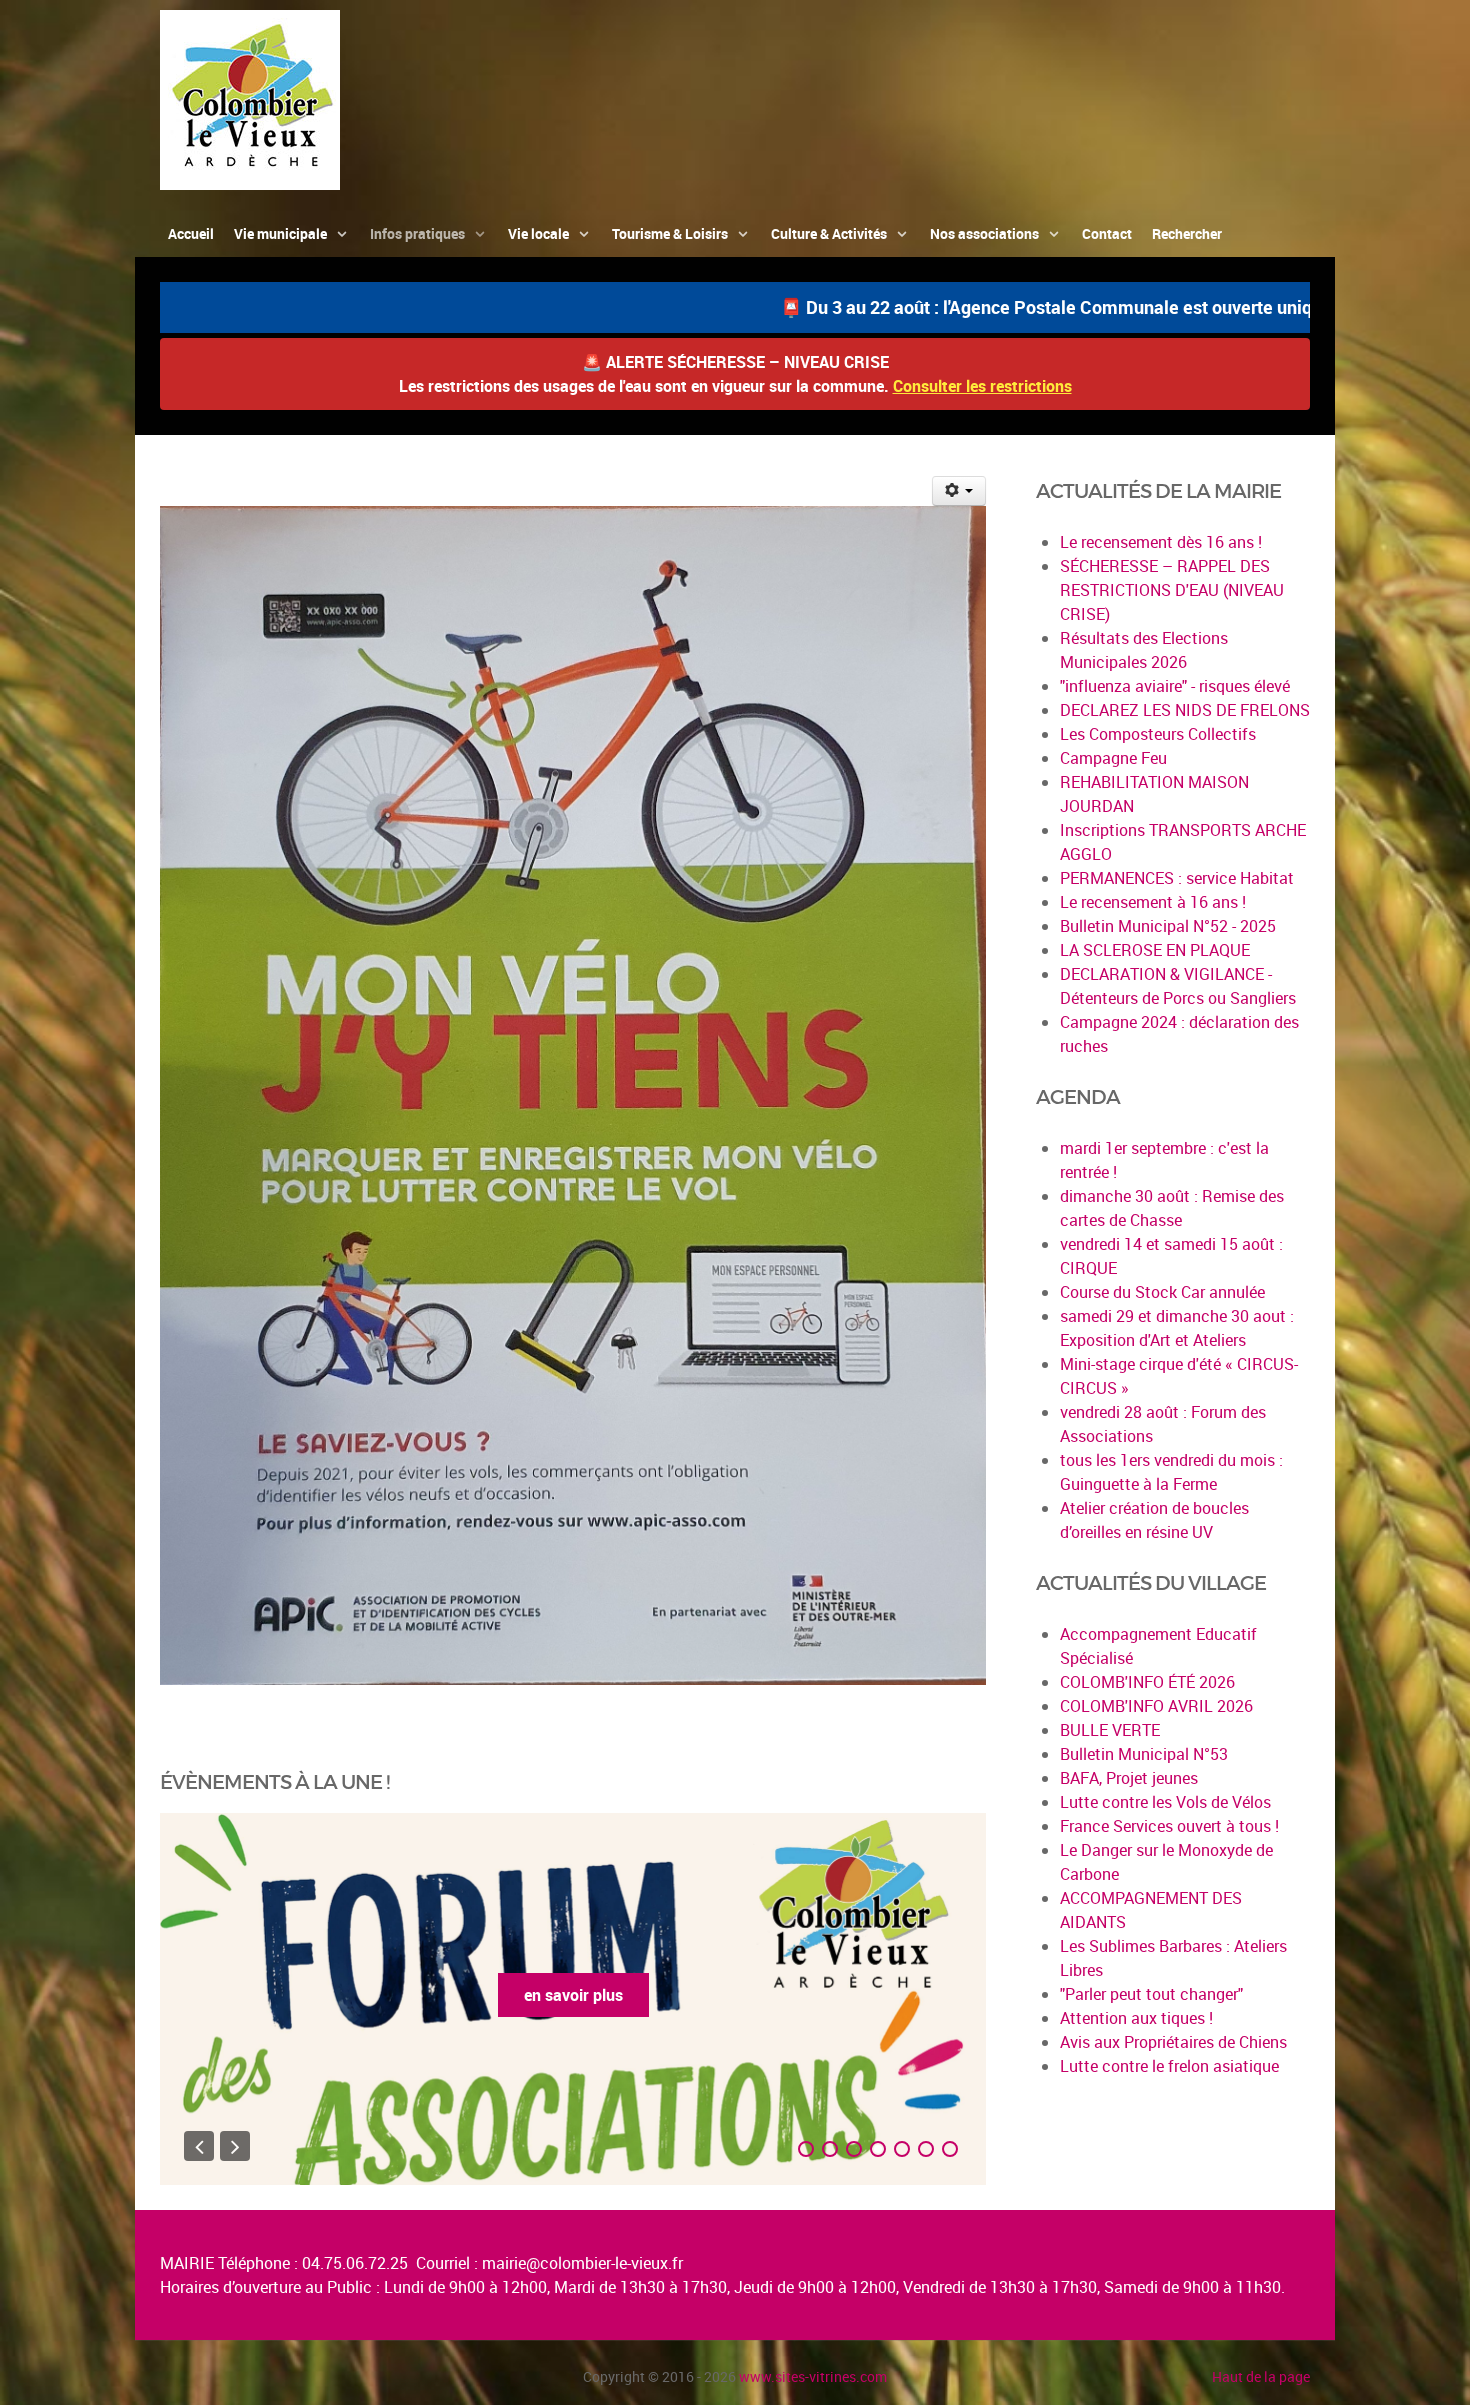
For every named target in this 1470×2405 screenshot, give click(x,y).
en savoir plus (573, 1995)
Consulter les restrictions (982, 386)
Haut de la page (1261, 2376)
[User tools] (959, 491)
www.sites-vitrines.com (813, 2376)
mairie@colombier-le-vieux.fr (582, 2263)
